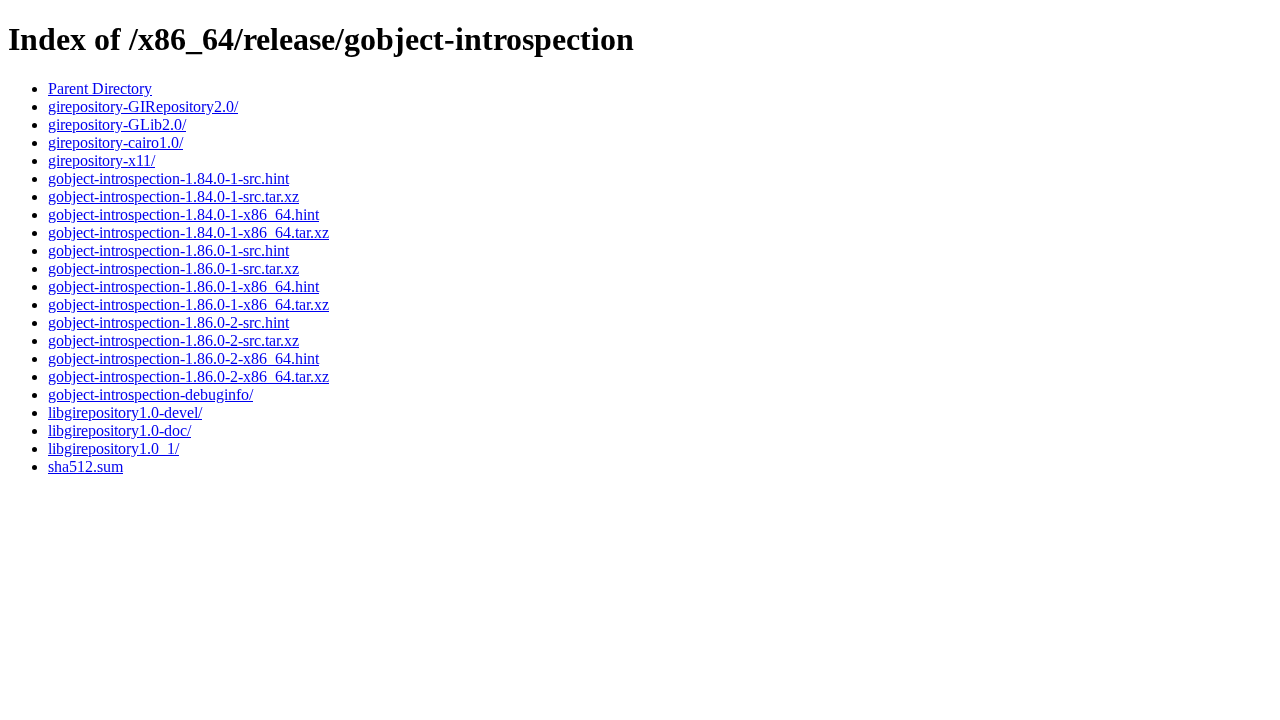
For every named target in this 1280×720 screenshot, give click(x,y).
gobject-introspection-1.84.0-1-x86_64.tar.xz (188, 232)
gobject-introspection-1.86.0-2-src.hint (168, 322)
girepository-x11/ (101, 160)
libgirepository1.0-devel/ (125, 412)
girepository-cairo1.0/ (115, 142)
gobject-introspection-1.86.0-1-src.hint (168, 250)
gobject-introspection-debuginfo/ (150, 394)
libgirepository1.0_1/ (113, 448)
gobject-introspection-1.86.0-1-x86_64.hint (183, 286)
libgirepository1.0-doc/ (119, 430)
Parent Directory (100, 88)
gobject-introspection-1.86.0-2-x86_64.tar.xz (188, 376)
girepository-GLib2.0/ (117, 124)
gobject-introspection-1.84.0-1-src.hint (168, 178)
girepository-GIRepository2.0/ (143, 106)
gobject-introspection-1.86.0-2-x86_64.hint (183, 358)
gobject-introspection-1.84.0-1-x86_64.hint (183, 214)
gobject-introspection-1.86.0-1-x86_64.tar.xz (188, 304)
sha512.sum (85, 466)
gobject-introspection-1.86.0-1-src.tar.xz (173, 268)
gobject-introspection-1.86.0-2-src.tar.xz (173, 340)
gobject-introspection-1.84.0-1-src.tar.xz (173, 196)
